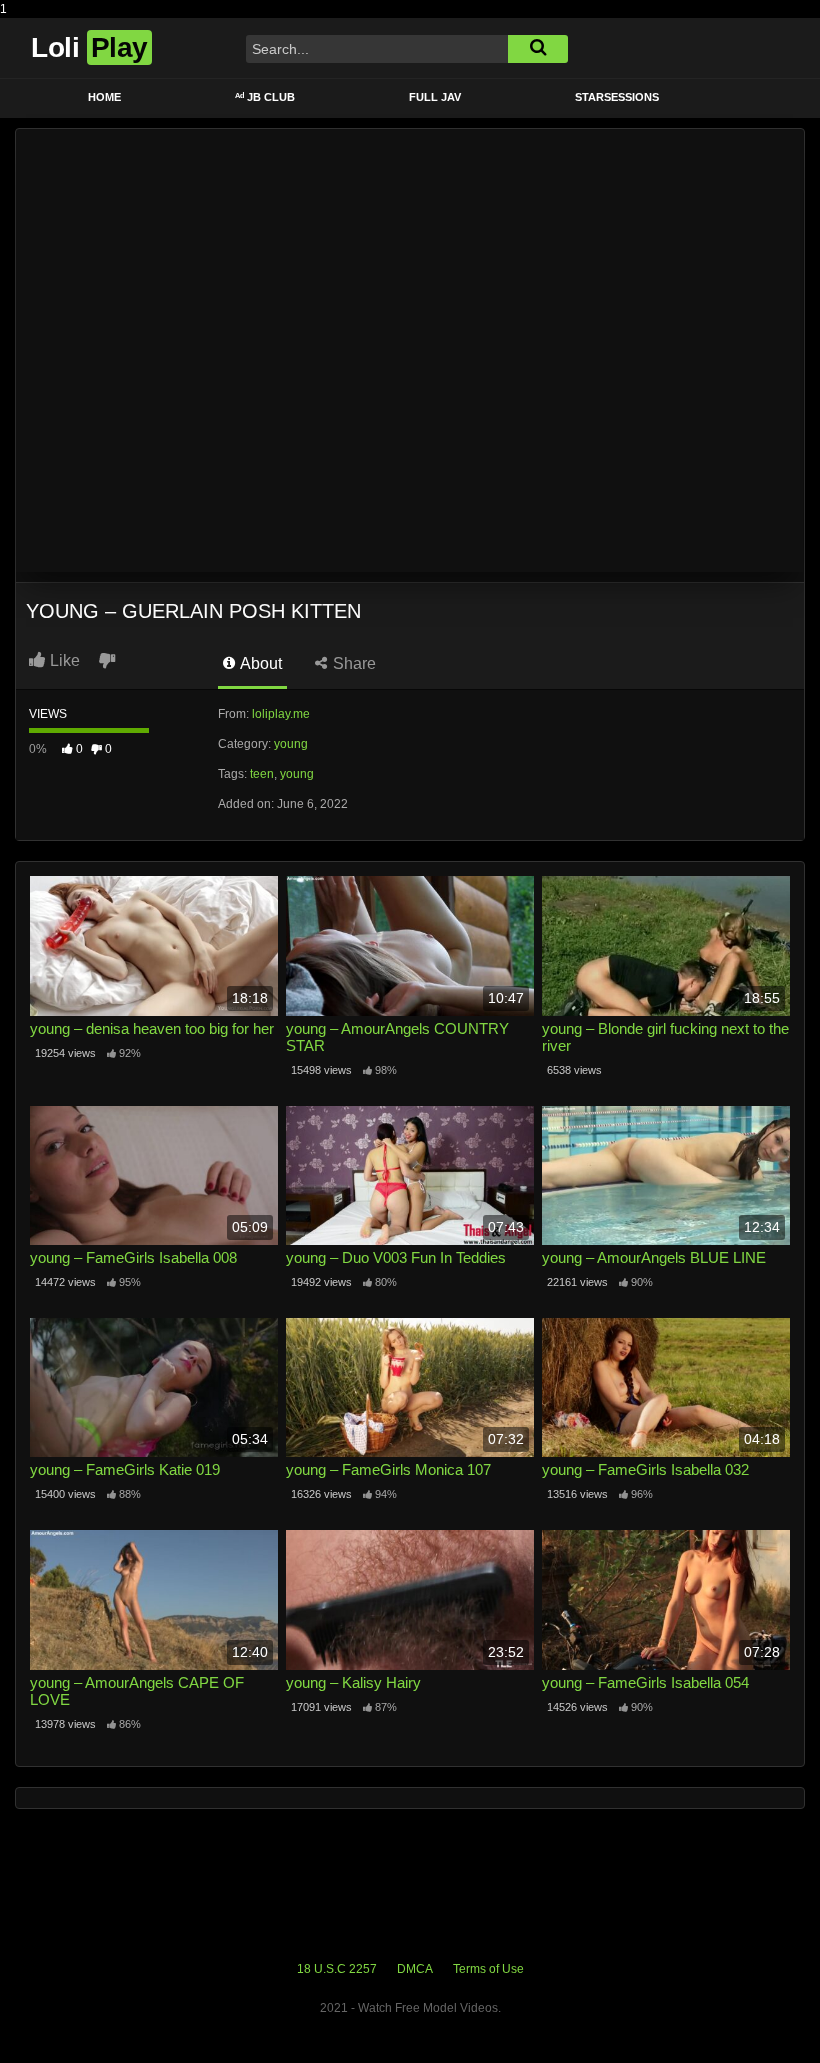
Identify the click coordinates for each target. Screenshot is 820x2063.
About (259, 663)
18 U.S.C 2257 (337, 1969)
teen (262, 774)
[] (538, 49)
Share (352, 663)
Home (104, 97)
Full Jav (435, 97)
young (291, 744)
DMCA (415, 1969)
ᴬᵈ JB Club (265, 97)
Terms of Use (488, 1969)
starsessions (617, 97)
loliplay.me (281, 714)
